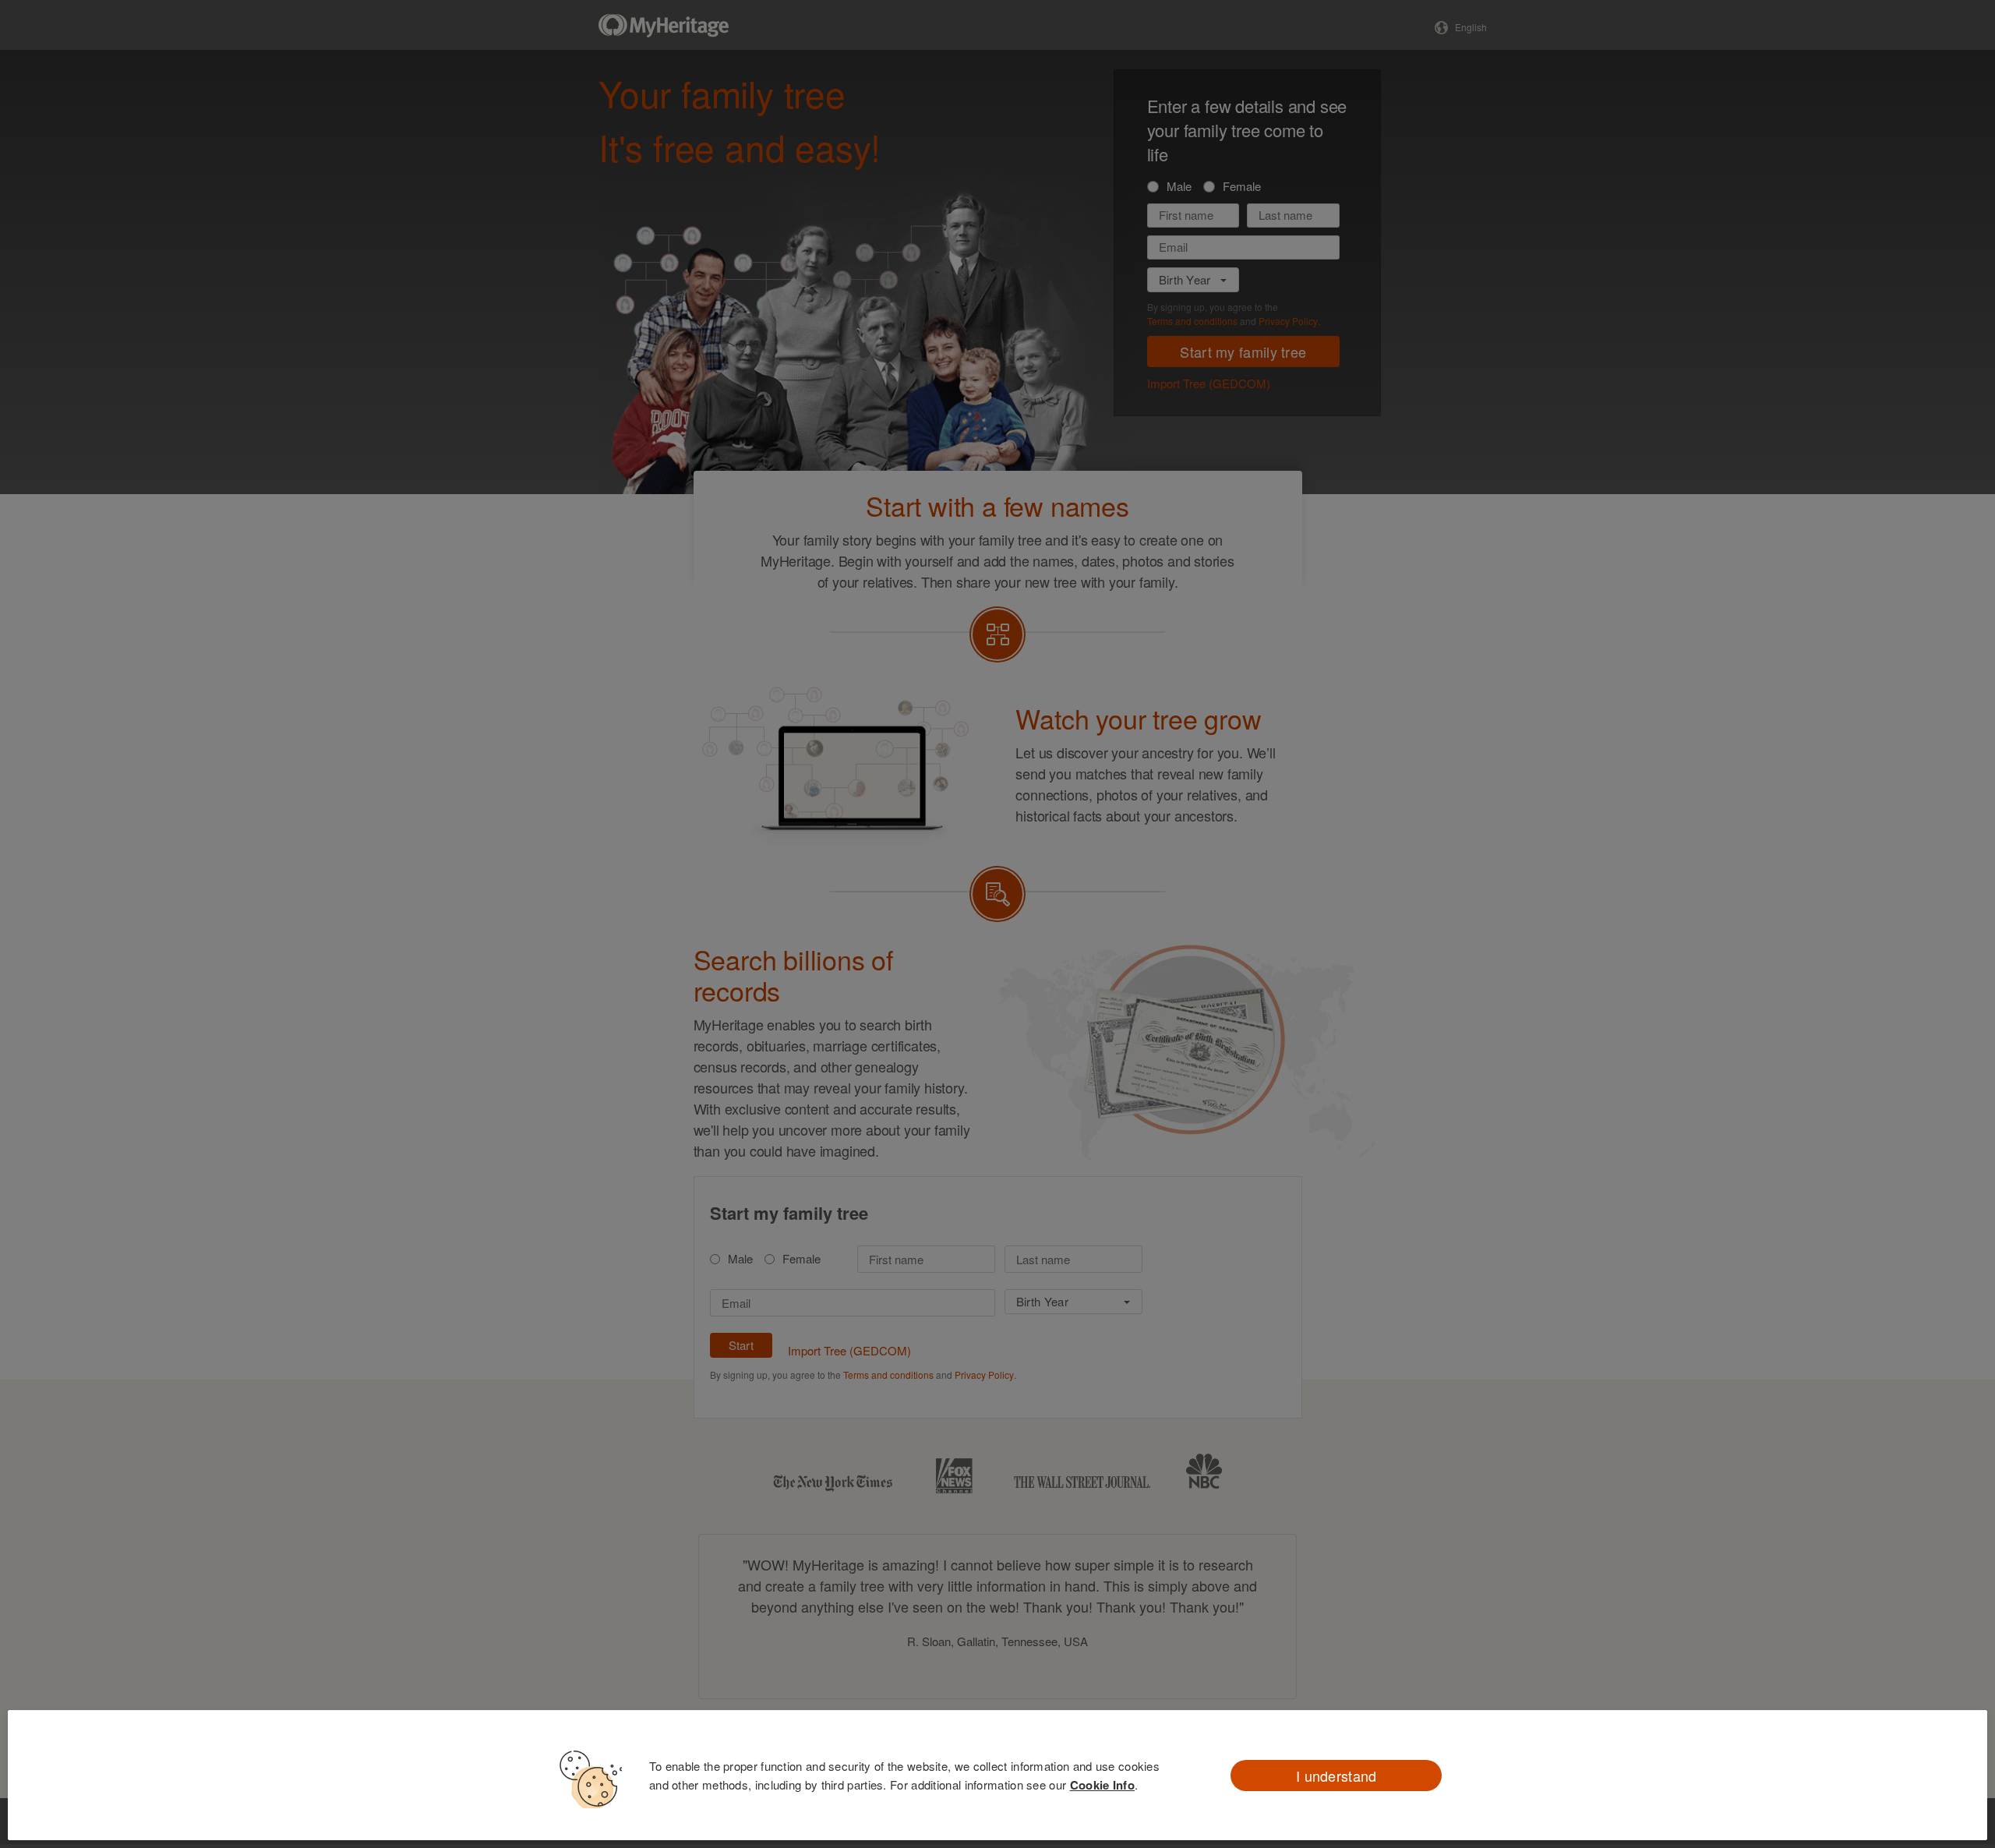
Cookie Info (1102, 1785)
